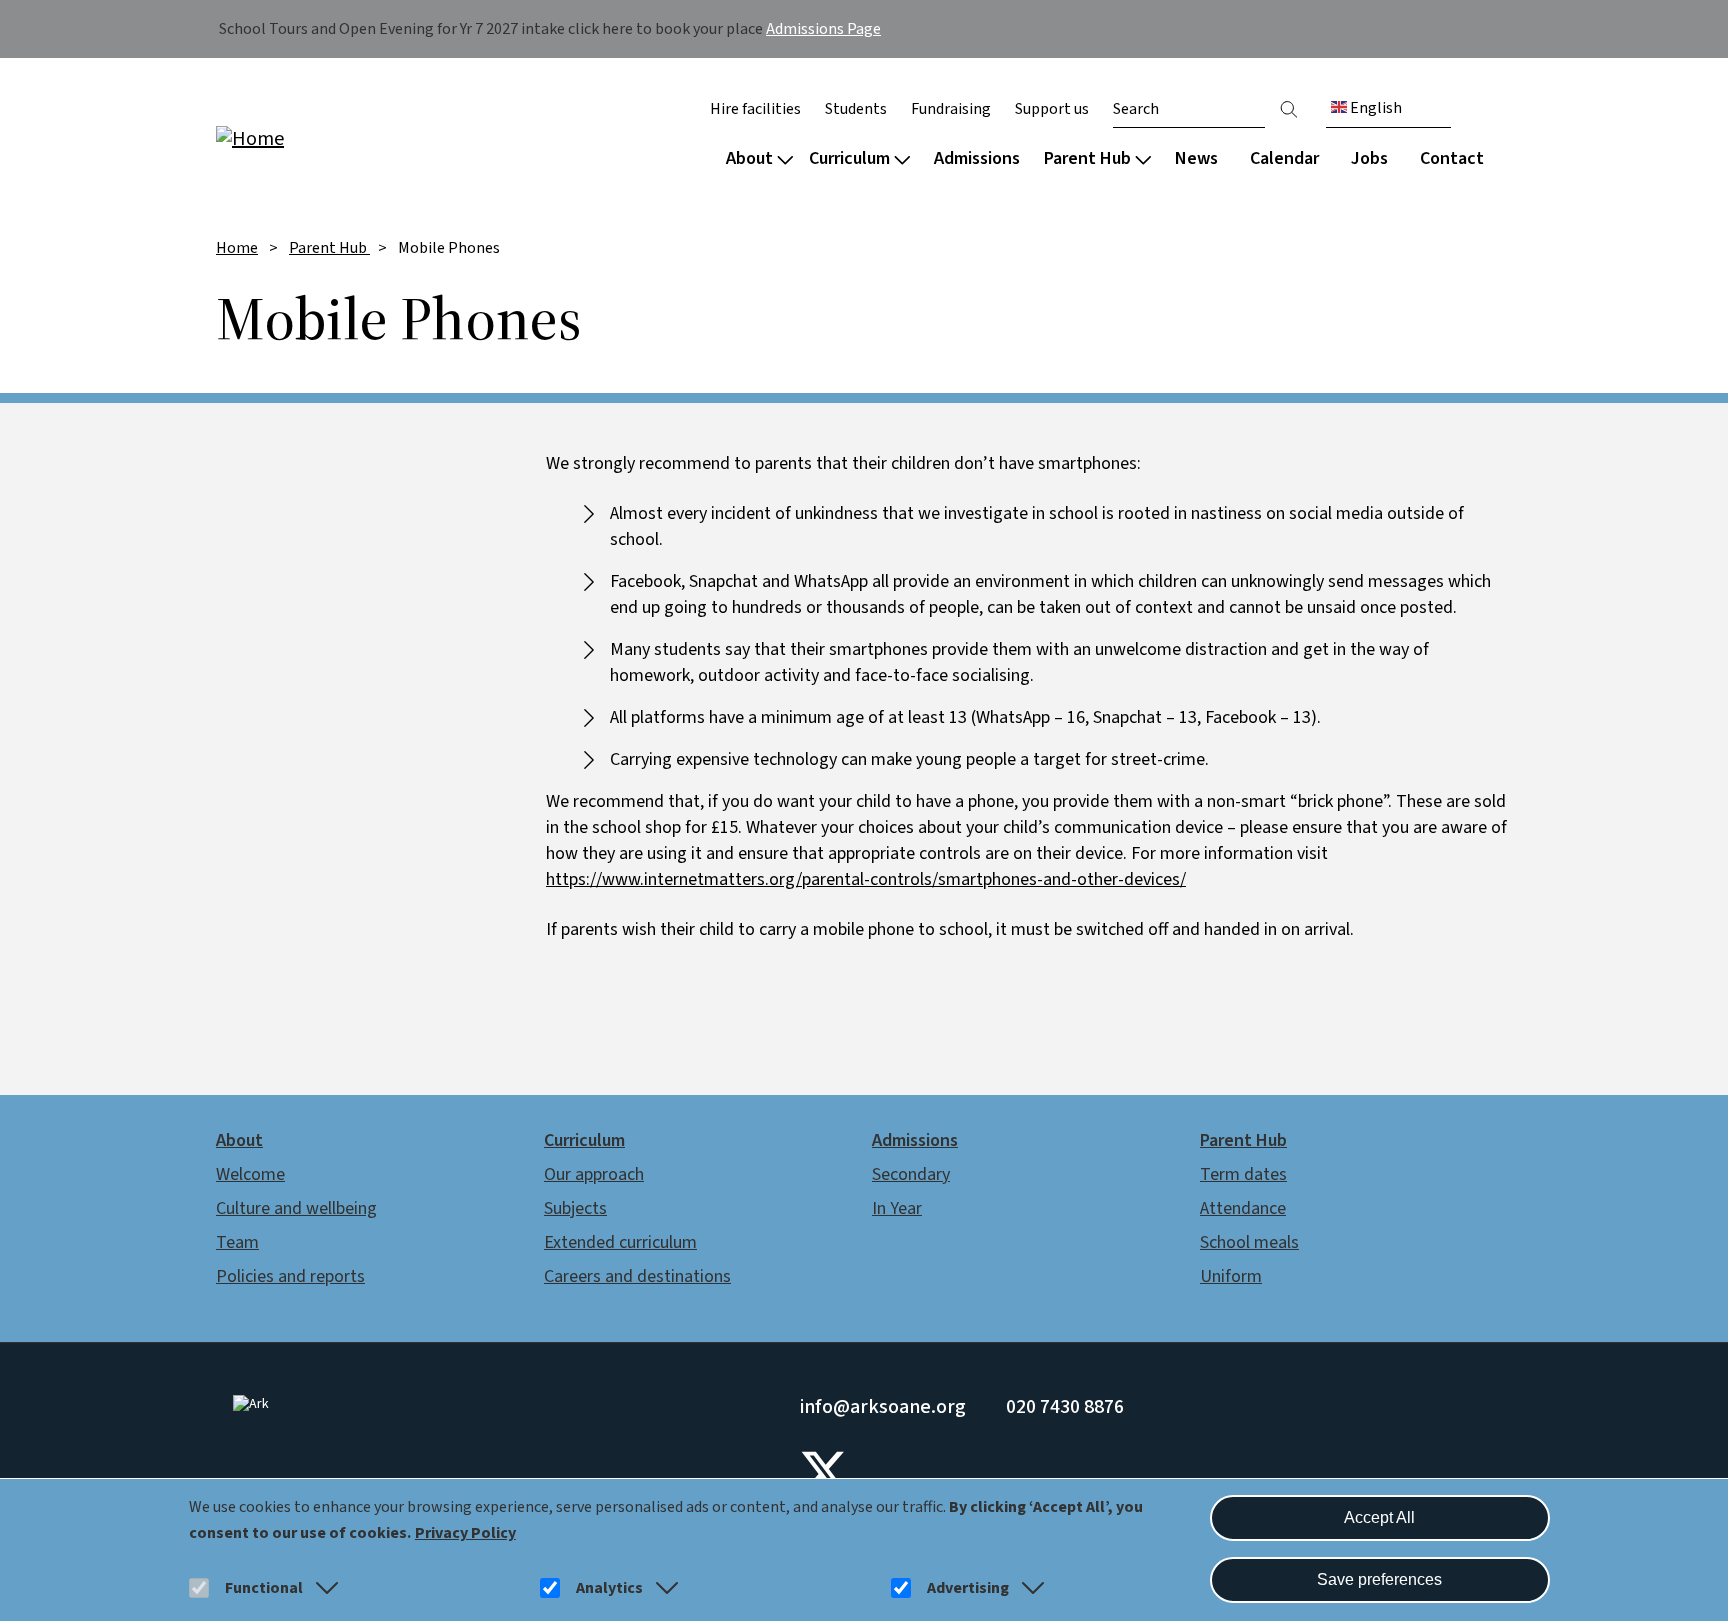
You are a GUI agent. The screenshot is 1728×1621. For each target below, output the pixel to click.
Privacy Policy (465, 1533)
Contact (1452, 158)
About (749, 158)
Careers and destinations (637, 1276)
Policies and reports (290, 1276)
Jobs (1369, 158)
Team (237, 1242)
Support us (1052, 109)
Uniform (1231, 1276)
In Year (897, 1208)
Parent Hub (1087, 158)
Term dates (1243, 1174)
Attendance (1243, 1208)
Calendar (1284, 158)
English (1374, 108)
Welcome (250, 1174)
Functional (264, 1588)
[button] (323, 1588)
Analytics (609, 1588)
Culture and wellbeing (296, 1208)
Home (237, 248)
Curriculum (849, 158)
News (1196, 158)
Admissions (977, 158)
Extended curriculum (620, 1242)
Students (856, 109)
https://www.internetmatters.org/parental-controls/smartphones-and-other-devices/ (866, 879)
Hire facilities (755, 109)
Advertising (968, 1588)
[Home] (344, 137)
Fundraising (951, 109)
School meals (1249, 1242)
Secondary (911, 1174)
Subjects (575, 1208)
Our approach (594, 1174)
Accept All (1379, 1517)
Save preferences (1379, 1579)
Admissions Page (823, 29)
